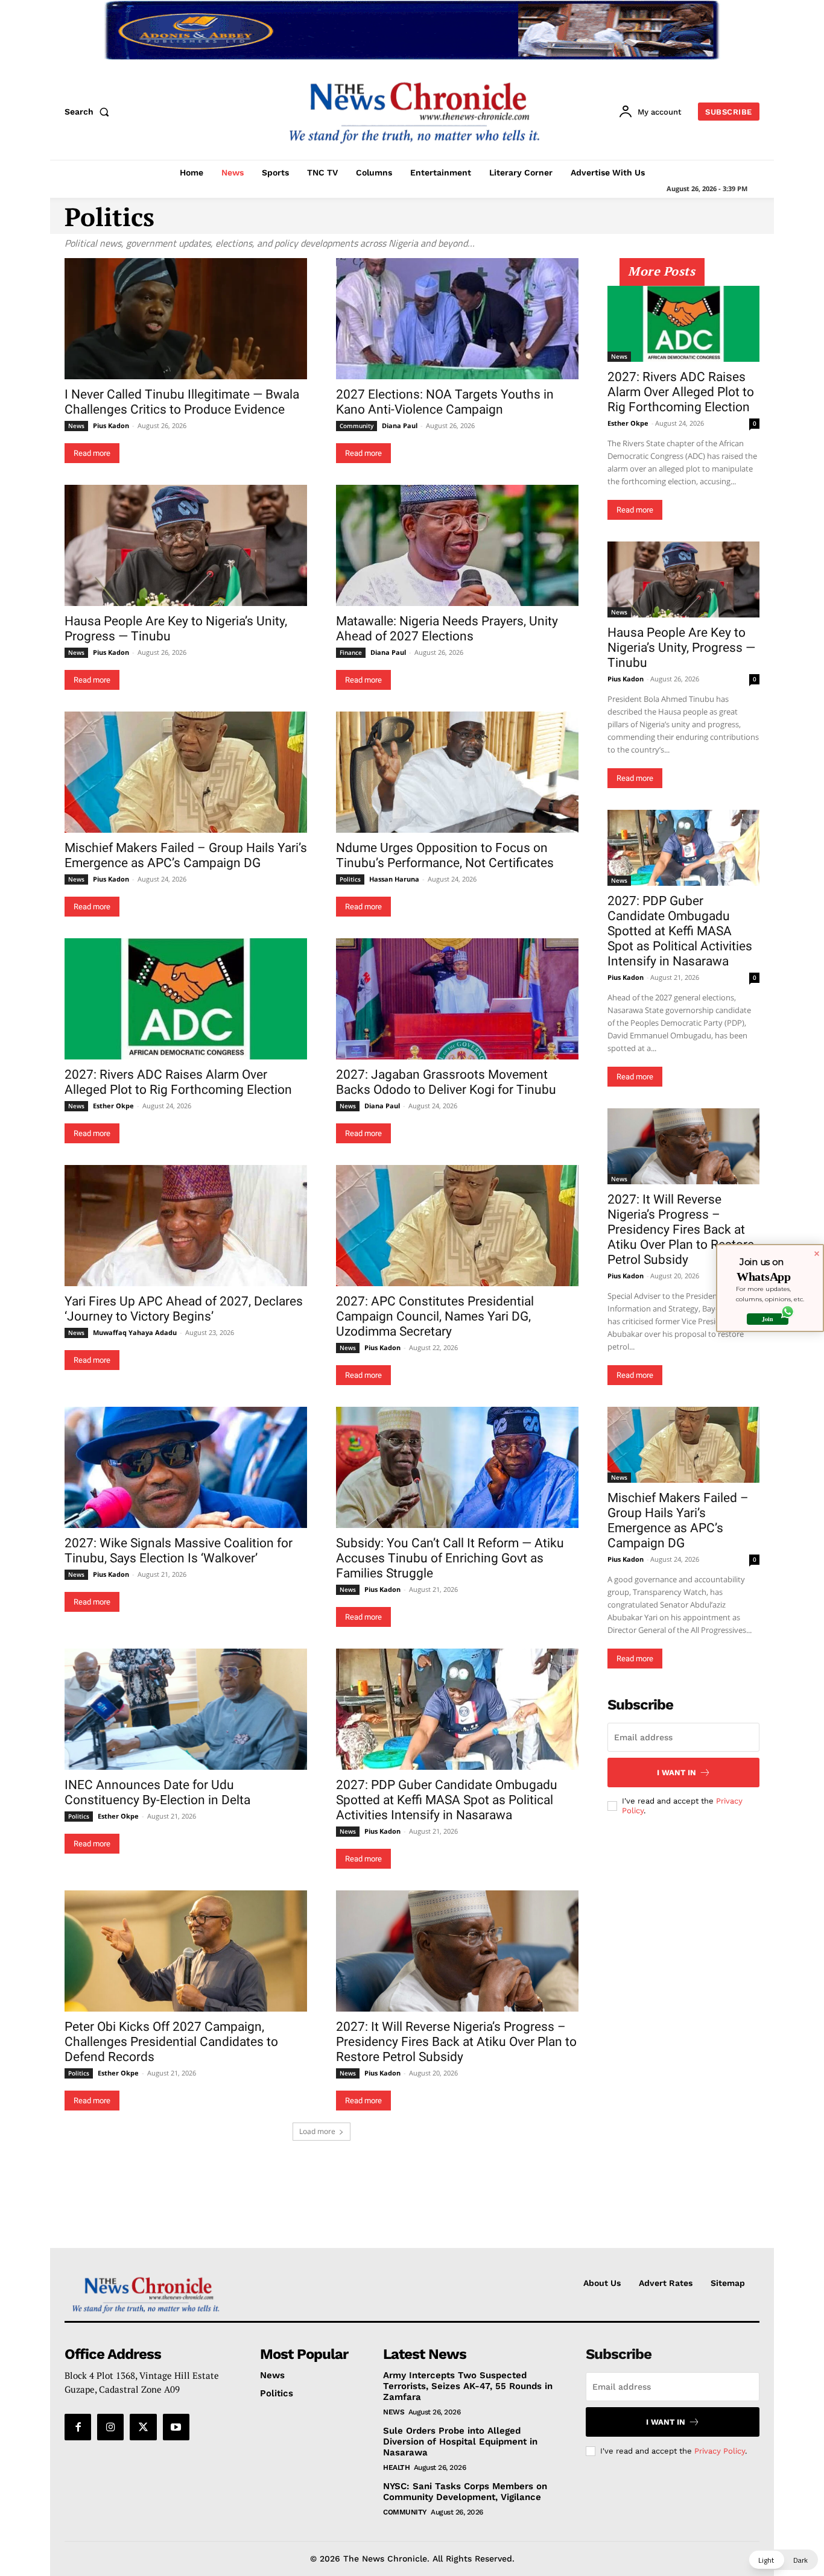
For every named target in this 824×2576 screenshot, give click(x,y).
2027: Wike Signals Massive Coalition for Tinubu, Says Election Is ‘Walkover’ (179, 1551)
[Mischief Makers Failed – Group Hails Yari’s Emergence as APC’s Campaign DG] (186, 772)
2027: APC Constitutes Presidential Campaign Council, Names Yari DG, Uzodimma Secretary (435, 1316)
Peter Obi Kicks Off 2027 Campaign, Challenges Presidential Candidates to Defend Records (171, 2042)
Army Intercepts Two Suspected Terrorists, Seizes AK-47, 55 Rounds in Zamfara (468, 2386)
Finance (351, 652)
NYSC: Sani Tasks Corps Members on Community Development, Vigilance (465, 2492)
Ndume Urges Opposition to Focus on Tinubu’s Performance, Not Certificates (445, 855)
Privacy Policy (720, 2451)
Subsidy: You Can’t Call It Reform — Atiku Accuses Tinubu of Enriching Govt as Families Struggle (450, 1558)
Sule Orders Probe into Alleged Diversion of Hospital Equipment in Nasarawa (460, 2442)
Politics (350, 879)
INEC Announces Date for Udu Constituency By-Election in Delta (157, 1792)
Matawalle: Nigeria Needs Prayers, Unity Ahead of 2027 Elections (447, 629)
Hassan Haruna (394, 879)
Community (357, 426)
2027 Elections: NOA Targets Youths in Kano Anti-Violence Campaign (445, 402)
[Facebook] (78, 2427)
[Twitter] (143, 2427)
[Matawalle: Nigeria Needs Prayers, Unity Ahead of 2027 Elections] (457, 545)
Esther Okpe (113, 1106)
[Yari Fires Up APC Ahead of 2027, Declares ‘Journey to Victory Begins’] (186, 1226)
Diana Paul (400, 425)
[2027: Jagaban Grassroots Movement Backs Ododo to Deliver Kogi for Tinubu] (457, 999)
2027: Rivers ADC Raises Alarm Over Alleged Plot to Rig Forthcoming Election (178, 1082)
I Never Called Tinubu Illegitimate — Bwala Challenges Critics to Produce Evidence (182, 402)
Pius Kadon (111, 425)
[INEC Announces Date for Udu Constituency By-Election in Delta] (186, 1709)
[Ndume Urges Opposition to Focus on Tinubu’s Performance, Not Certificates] (457, 772)
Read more (92, 453)
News (76, 426)
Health (396, 2467)
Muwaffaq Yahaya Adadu (135, 1332)
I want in (677, 1773)
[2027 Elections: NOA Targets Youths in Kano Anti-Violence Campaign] (457, 319)
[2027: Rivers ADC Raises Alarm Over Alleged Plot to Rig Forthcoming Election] (186, 999)
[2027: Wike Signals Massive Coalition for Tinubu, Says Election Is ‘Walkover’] (186, 1467)
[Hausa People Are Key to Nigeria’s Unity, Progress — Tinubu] (186, 545)
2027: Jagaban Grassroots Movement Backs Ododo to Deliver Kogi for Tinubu (446, 1082)
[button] (89, 112)
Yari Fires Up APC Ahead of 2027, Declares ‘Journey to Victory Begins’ (184, 1309)
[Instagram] (110, 2427)
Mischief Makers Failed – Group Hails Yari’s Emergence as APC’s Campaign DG (186, 855)
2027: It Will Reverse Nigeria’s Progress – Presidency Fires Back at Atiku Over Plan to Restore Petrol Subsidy (456, 2042)
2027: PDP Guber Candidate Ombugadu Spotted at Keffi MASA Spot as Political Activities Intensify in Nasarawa (447, 1800)
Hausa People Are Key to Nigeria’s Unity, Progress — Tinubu (681, 648)
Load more (317, 2131)
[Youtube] (176, 2427)
